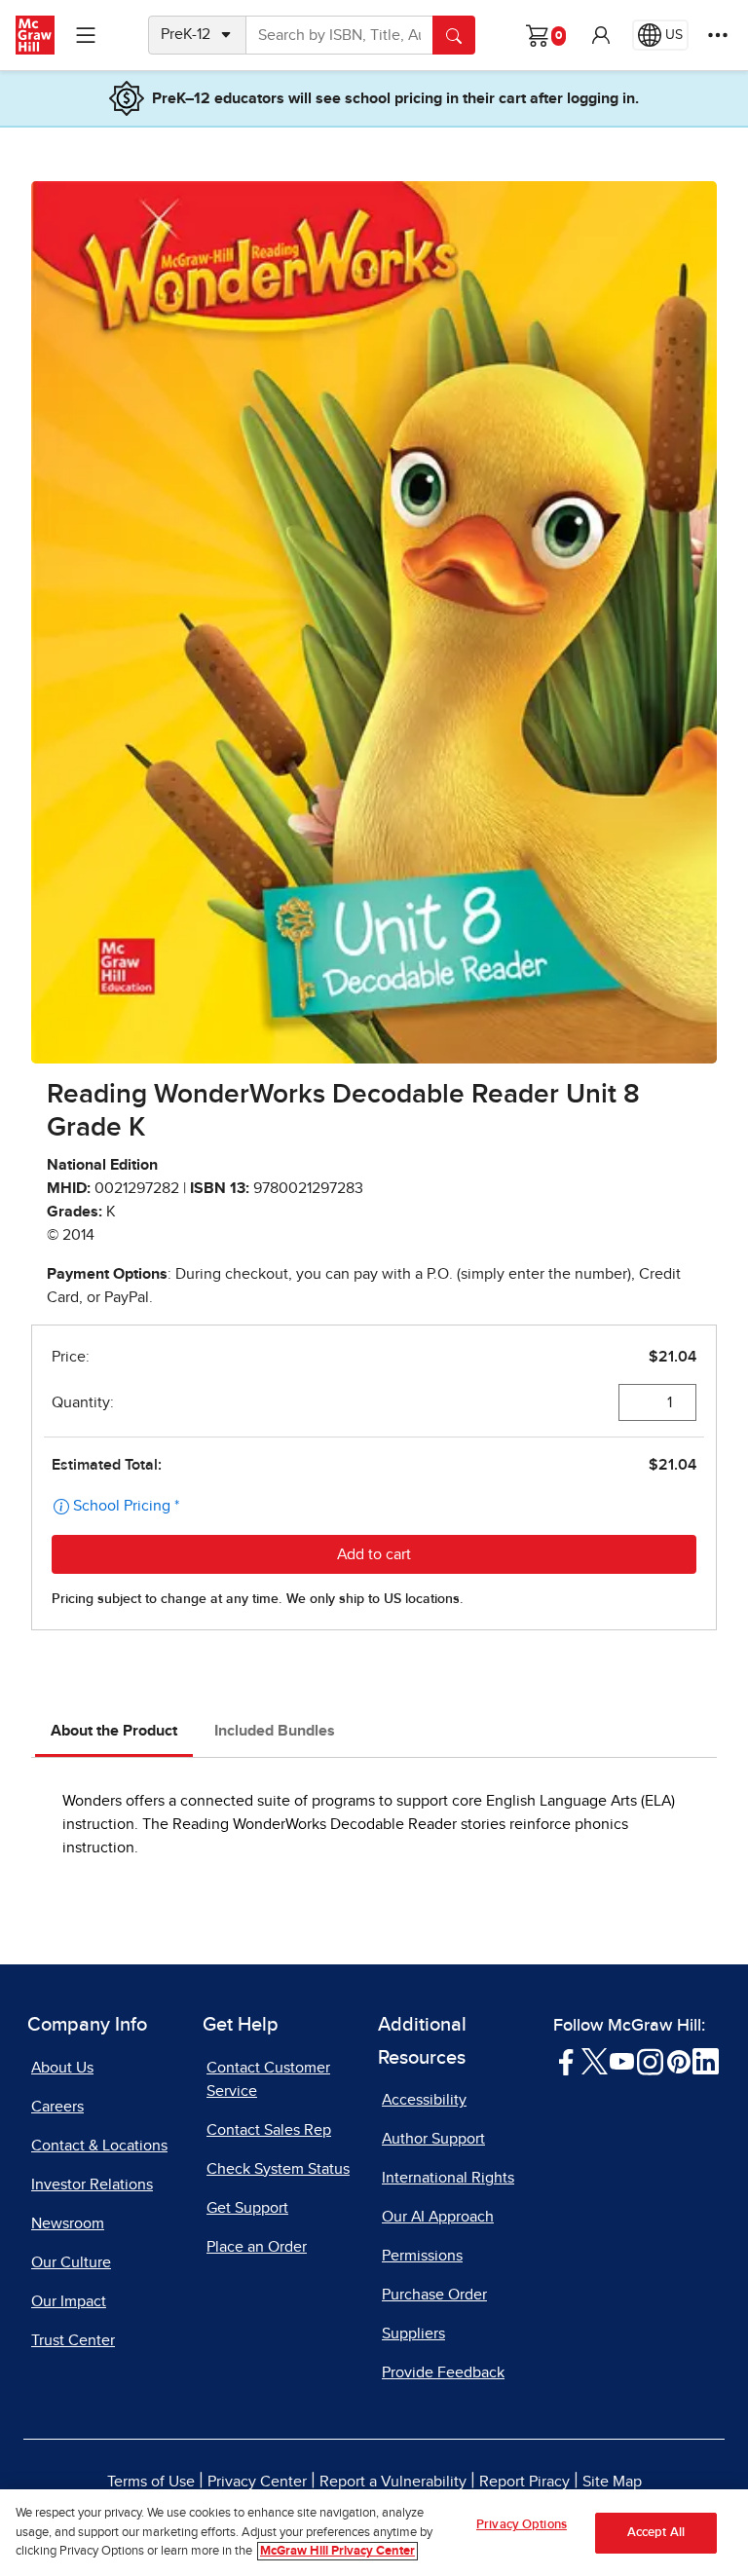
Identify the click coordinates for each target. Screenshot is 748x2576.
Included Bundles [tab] (275, 1731)
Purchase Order (434, 2295)
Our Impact (69, 2301)
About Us (62, 2068)
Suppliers (413, 2333)
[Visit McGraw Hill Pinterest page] (678, 2060)
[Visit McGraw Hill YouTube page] (622, 2060)
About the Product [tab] (114, 1731)
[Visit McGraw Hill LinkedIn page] (706, 2060)
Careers (57, 2107)
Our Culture (71, 2262)
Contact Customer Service (268, 2079)
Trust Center (73, 2340)
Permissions (422, 2256)
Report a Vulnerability (393, 2482)
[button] (601, 35)
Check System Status (278, 2169)
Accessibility (424, 2100)
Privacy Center (257, 2482)
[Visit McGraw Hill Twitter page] (595, 2060)
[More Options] (718, 35)
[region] (374, 2533)
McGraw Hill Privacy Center (337, 2551)
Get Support (247, 2208)
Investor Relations (92, 2184)
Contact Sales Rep (269, 2130)
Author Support (433, 2139)
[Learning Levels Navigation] (86, 35)
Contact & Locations (99, 2146)
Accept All (656, 2533)
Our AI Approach (438, 2217)
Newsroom (68, 2223)
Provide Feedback (443, 2372)
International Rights (448, 2178)
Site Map (612, 2482)
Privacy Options (522, 2525)
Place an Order (257, 2247)
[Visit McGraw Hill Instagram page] (650, 2060)
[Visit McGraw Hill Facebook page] (566, 2060)
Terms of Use (151, 2482)
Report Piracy (524, 2482)
